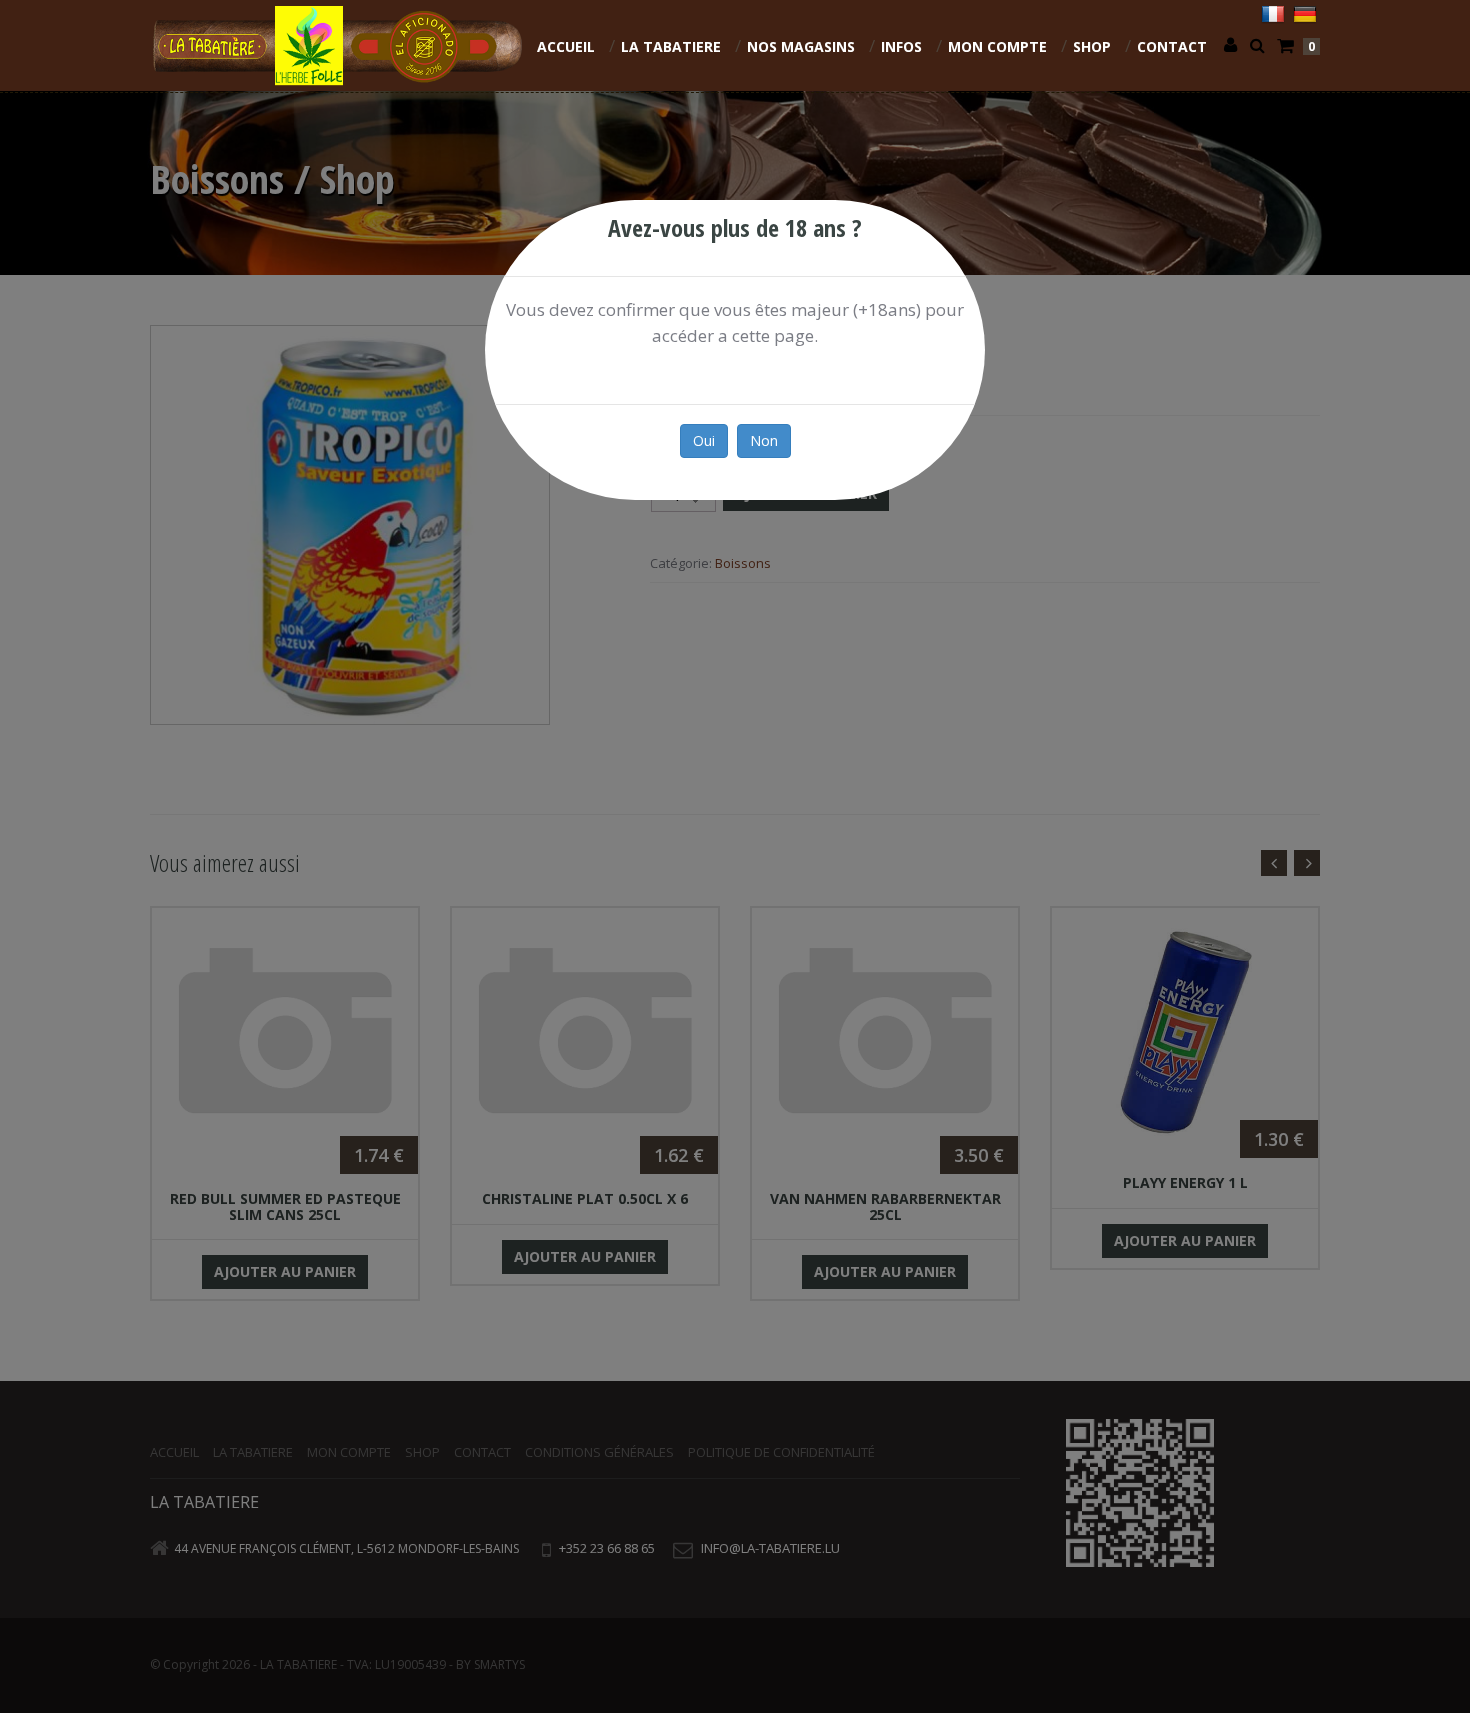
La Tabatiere (671, 46)
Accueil (566, 46)
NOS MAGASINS (801, 46)
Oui (704, 440)
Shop (1092, 46)
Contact (1172, 46)
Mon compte (997, 46)
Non (764, 440)
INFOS (901, 46)
